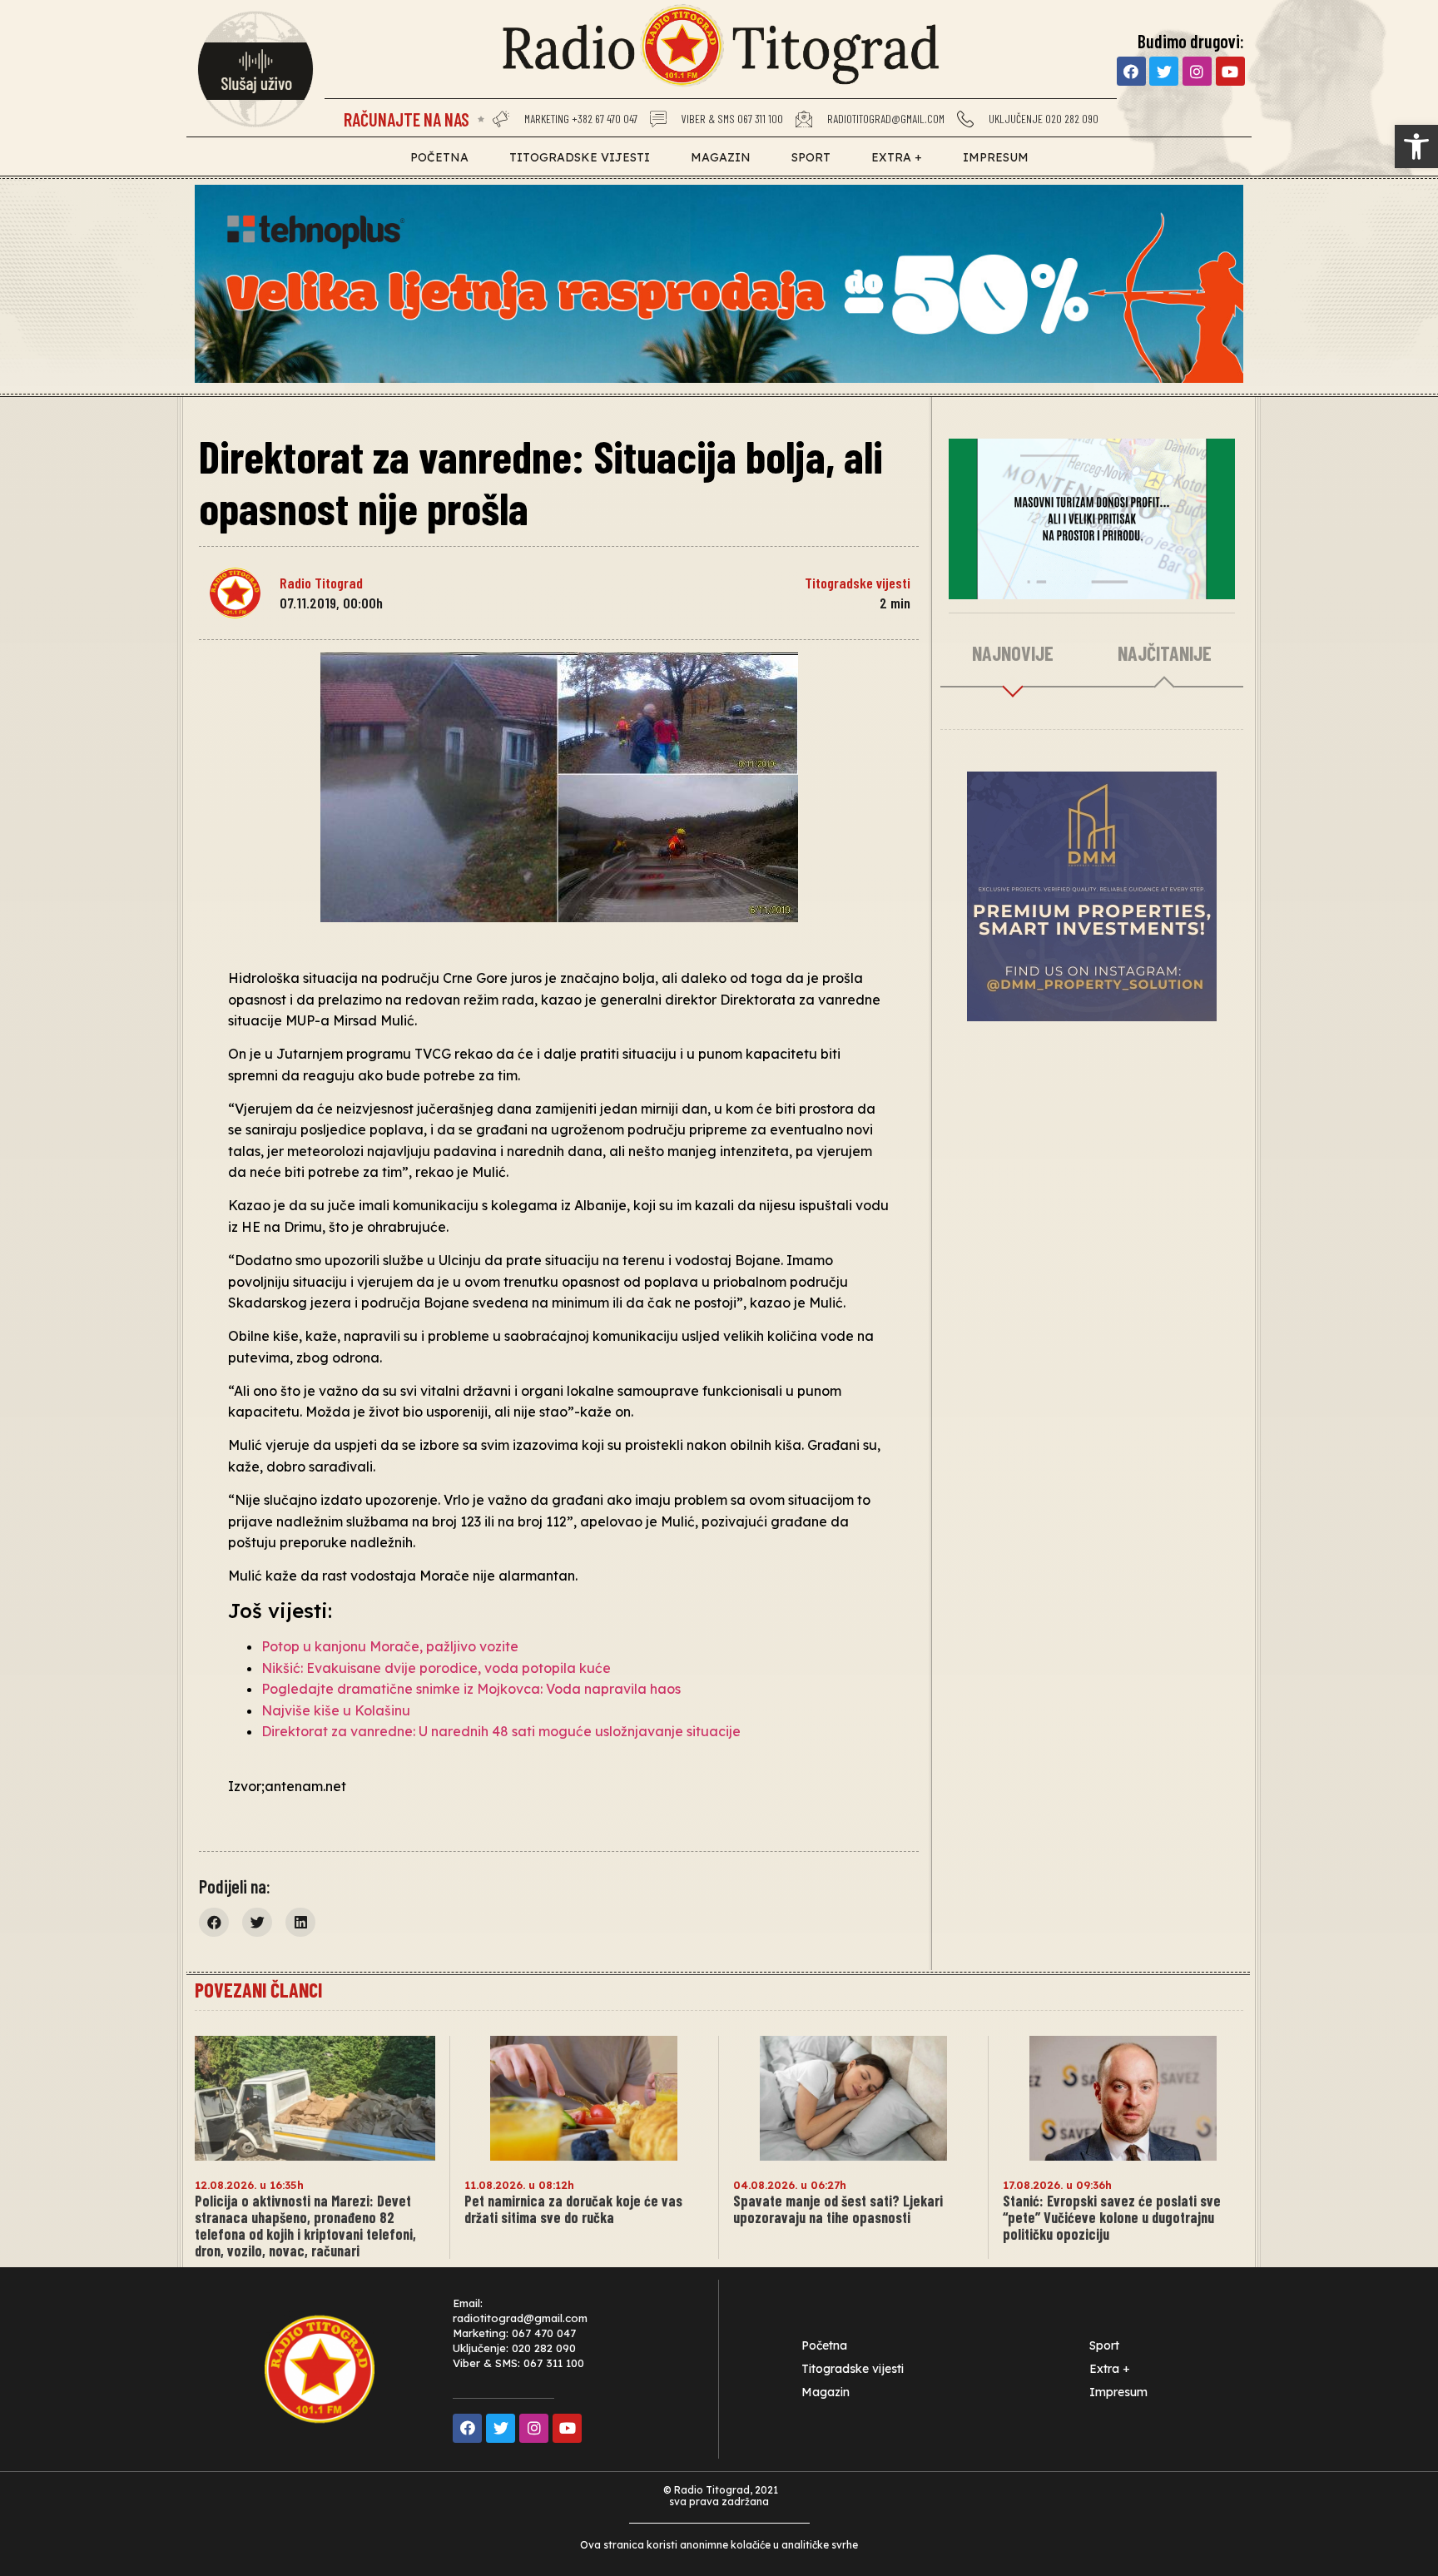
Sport (811, 157)
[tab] (1013, 654)
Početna (439, 157)
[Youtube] (1230, 71)
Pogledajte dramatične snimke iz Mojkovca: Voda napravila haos (471, 1689)
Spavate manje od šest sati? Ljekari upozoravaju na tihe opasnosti (838, 2209)
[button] (214, 1922)
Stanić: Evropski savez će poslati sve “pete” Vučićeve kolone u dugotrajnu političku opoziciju (1112, 2217)
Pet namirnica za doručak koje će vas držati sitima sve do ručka (573, 2209)
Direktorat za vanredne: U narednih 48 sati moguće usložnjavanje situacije (501, 1731)
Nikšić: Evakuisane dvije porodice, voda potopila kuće (436, 1668)
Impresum (996, 157)
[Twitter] (1164, 71)
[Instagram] (1197, 71)
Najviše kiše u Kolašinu (336, 1710)
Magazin (721, 157)
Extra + (897, 157)
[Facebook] (1131, 71)
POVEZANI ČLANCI (258, 1990)
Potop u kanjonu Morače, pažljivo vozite (390, 1646)
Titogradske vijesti (580, 157)
